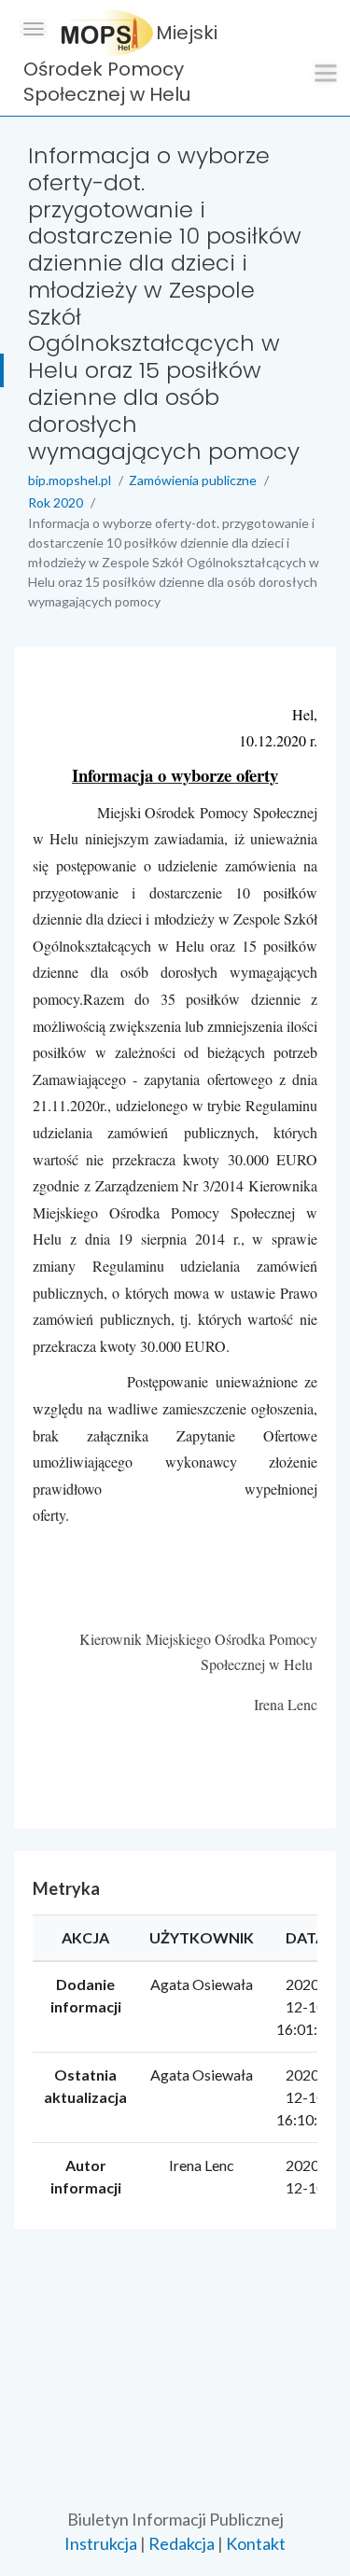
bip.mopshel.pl (70, 480)
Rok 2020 (56, 502)
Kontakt (256, 2543)
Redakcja (182, 2543)
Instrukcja (101, 2543)
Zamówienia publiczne (193, 480)
